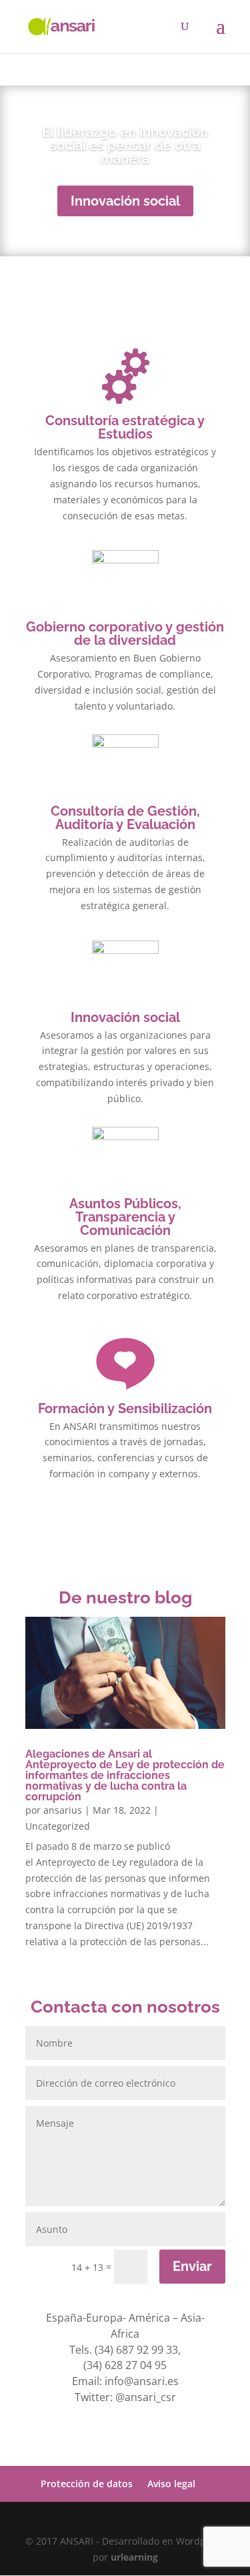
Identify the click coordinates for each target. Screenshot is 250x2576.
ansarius (63, 1810)
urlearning (134, 2557)
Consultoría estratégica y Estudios (125, 427)
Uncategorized (58, 1826)
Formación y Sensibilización (125, 1408)
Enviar (192, 2266)
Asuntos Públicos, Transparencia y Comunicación (125, 1217)
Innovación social (125, 201)
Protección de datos (87, 2484)
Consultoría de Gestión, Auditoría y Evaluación (125, 818)
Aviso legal (171, 2484)
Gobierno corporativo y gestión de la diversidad (125, 633)
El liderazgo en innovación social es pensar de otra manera (125, 146)
